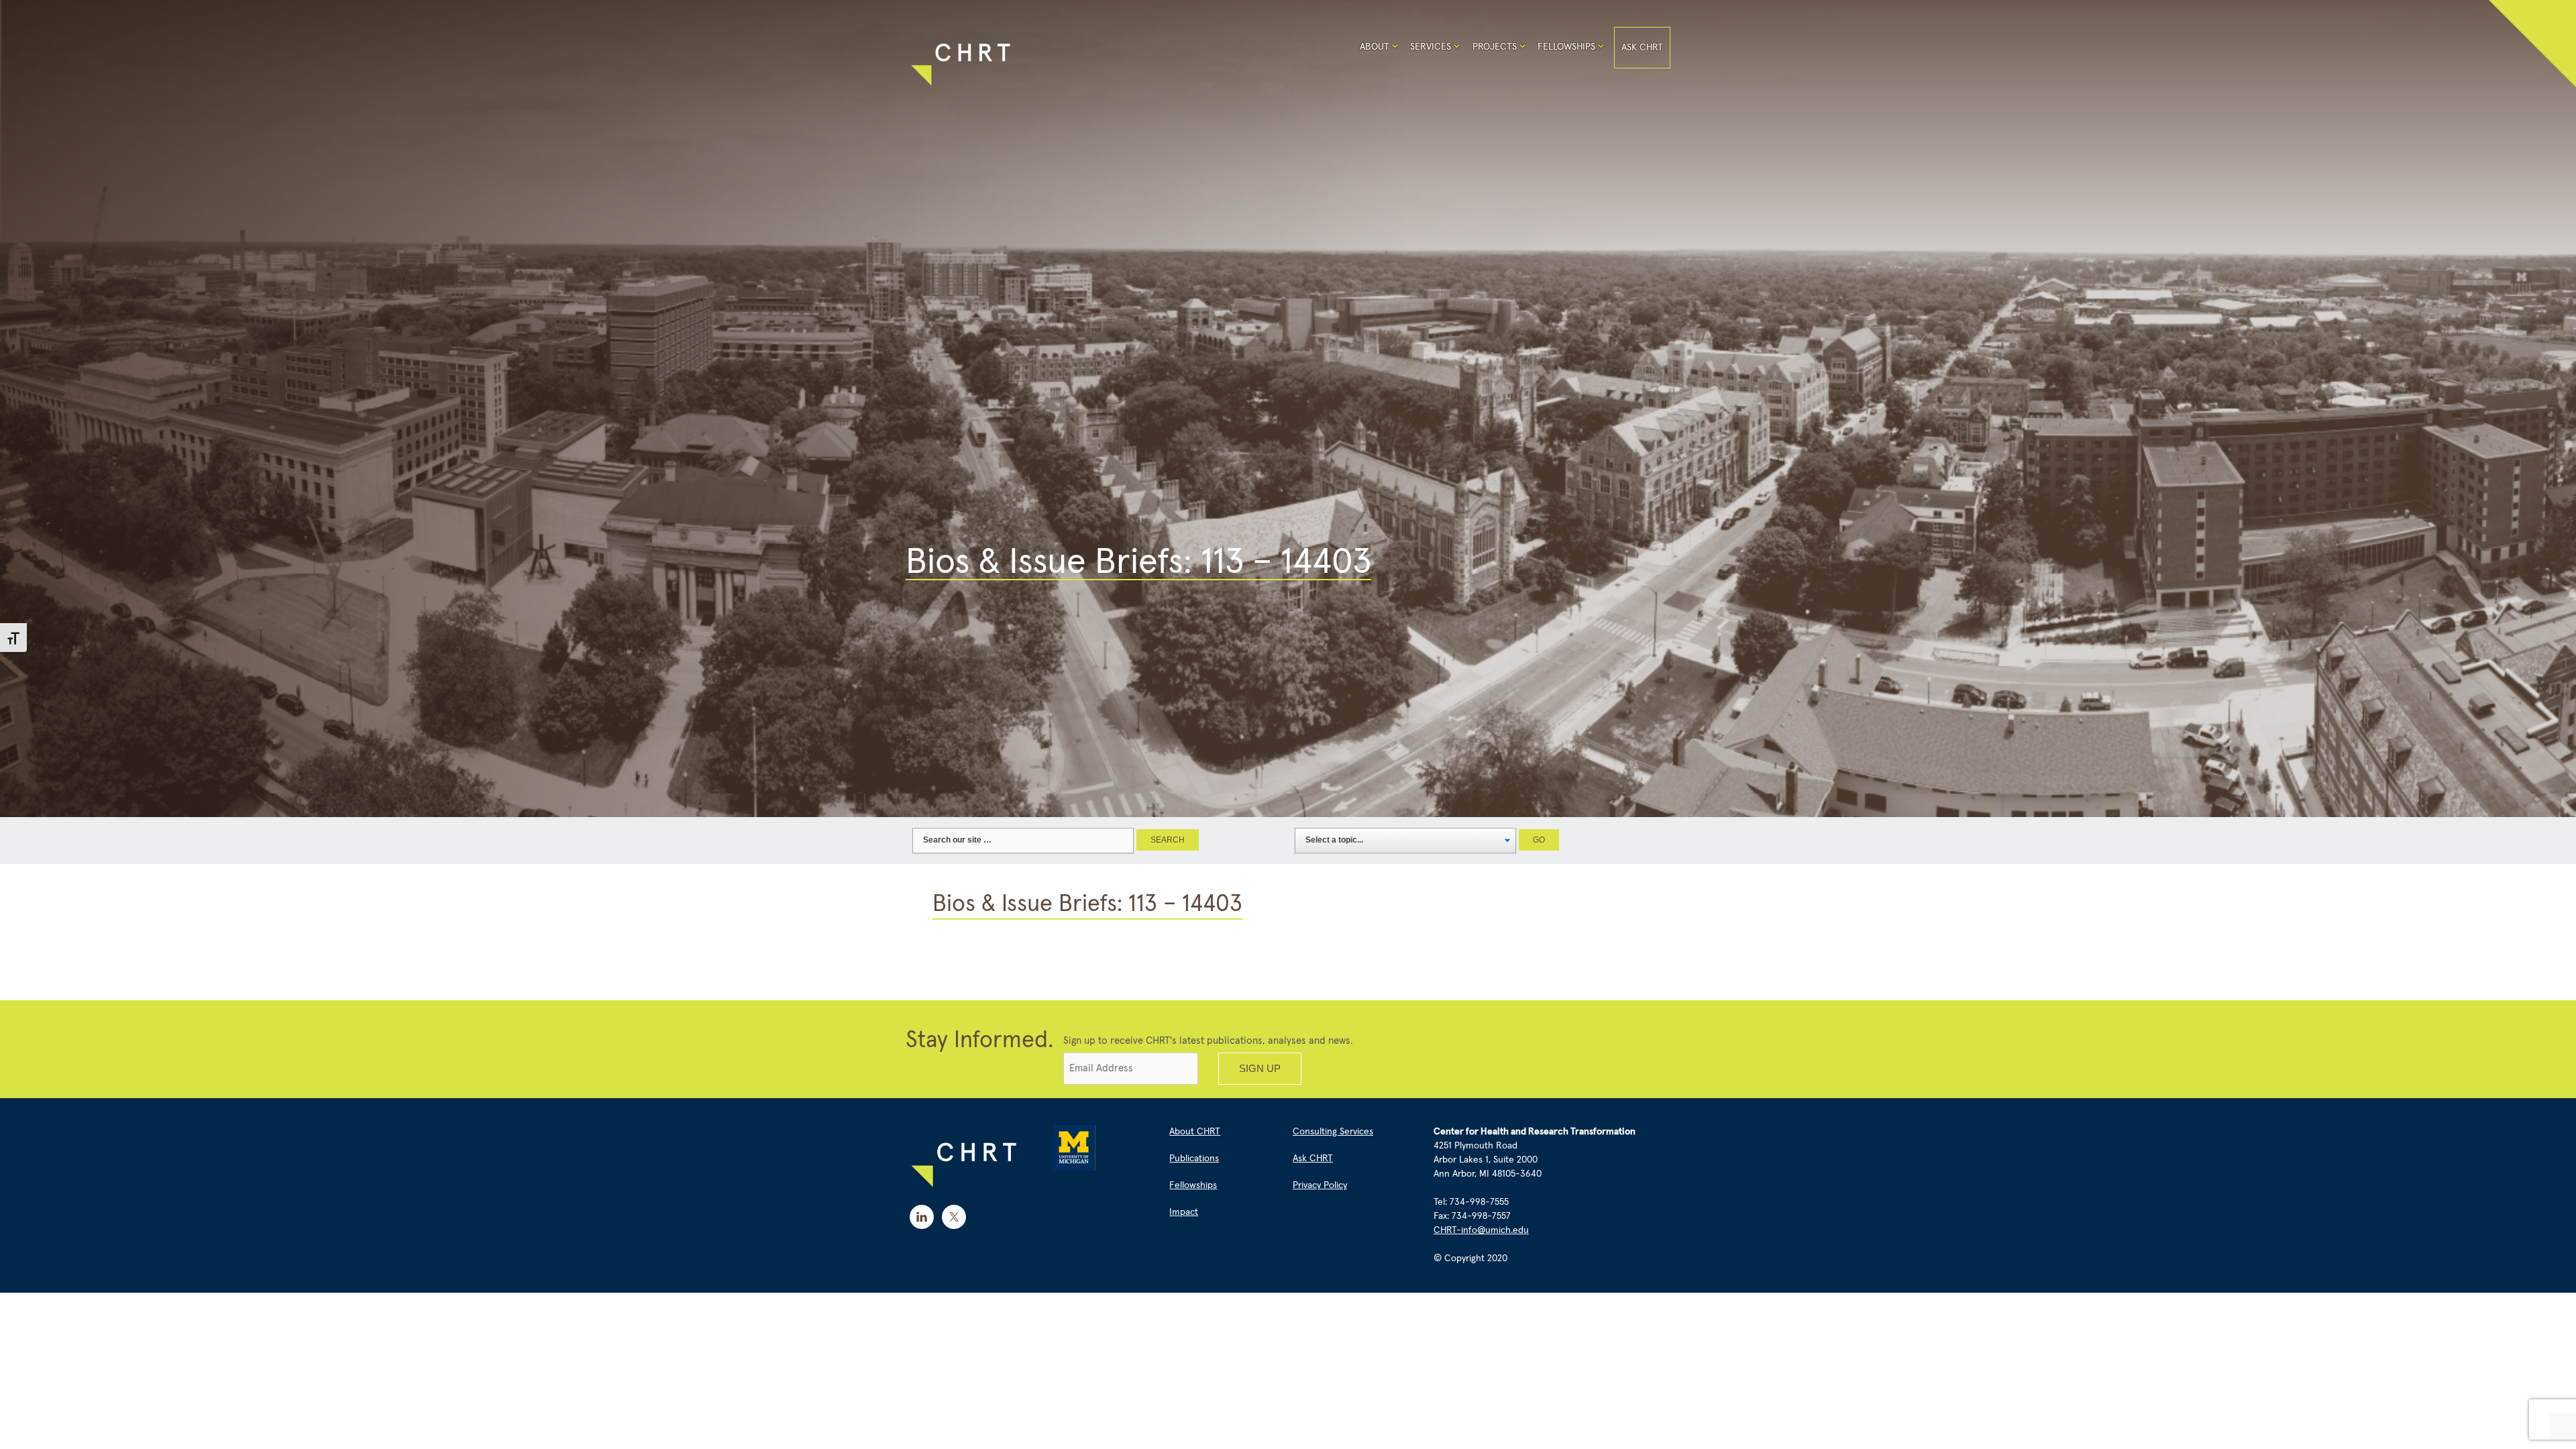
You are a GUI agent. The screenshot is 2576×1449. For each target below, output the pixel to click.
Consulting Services (1333, 1132)
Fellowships (1566, 47)
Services (1431, 47)
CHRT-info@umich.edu (1481, 1230)
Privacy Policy (1320, 1185)
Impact (1184, 1212)
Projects (1495, 47)
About (1375, 47)
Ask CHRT (1642, 48)
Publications (1194, 1159)
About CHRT (1195, 1132)
